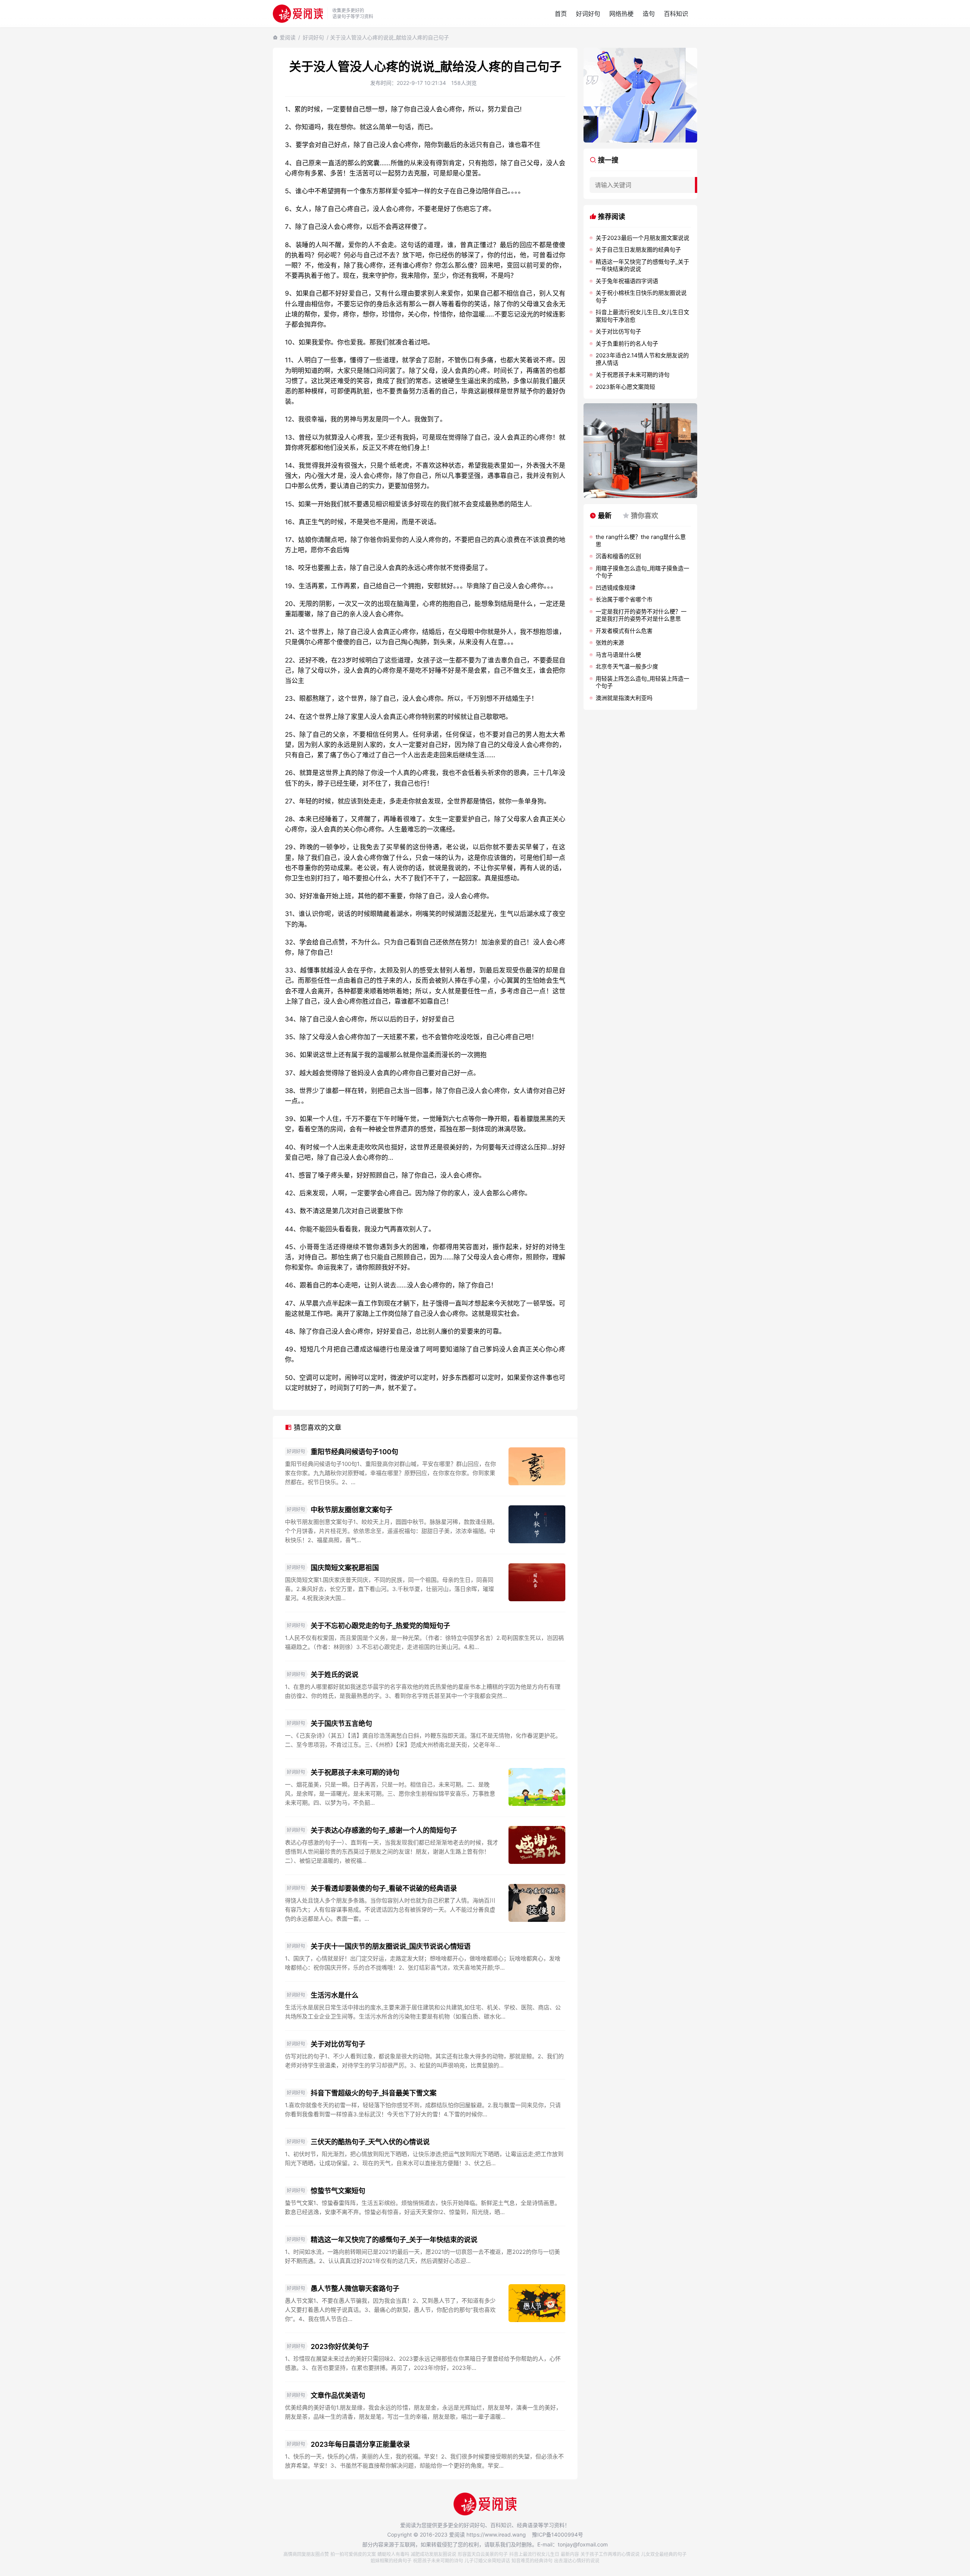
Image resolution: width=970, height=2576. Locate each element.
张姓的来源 (610, 643)
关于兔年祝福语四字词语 (627, 281)
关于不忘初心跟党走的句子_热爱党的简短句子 (380, 1626)
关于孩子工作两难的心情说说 (610, 2554)
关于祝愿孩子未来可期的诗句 (355, 1772)
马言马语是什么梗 (618, 655)
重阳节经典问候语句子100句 (354, 1452)
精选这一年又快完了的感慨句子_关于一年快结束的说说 (394, 2240)
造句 (649, 14)
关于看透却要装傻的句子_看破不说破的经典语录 (384, 1888)
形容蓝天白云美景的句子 (483, 2554)
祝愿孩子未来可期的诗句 (438, 2561)
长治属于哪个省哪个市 (624, 599)
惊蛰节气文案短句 (338, 2191)
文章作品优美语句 (338, 2395)
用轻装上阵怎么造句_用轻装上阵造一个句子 (642, 682)
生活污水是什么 (335, 1995)
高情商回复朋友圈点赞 (306, 2554)
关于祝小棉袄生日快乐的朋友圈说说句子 (641, 297)
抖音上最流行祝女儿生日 (534, 2554)
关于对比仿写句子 (338, 2044)
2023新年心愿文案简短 (625, 387)
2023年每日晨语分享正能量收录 (360, 2444)
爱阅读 (288, 37)
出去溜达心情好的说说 (577, 2561)
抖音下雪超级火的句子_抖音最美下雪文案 (374, 2093)
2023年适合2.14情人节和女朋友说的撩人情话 (642, 359)
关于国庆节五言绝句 (341, 1723)
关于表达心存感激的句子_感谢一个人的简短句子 (384, 1830)
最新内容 (570, 2554)
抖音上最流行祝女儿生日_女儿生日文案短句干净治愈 (642, 316)
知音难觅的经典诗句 (532, 2561)
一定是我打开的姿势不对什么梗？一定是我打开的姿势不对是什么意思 (641, 615)
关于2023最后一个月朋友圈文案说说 (642, 238)
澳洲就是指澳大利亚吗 (624, 698)
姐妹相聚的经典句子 (391, 2561)
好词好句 (588, 14)
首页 (561, 14)
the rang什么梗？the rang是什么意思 (641, 541)
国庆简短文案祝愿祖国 (345, 1568)
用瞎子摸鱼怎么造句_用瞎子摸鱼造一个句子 (642, 572)
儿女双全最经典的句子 (664, 2554)
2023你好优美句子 (340, 2347)
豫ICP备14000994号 (558, 2535)
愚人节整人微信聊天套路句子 (355, 2289)
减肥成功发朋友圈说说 (433, 2554)
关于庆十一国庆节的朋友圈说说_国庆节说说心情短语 (391, 1946)
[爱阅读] (298, 13)
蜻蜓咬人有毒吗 (393, 2554)
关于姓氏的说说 (335, 1675)
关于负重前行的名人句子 (627, 344)
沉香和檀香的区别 (618, 556)
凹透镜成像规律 (616, 588)
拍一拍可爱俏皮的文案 (353, 2554)
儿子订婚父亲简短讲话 (487, 2561)
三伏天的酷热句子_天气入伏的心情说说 (370, 2142)
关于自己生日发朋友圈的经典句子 (638, 250)
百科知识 (676, 14)
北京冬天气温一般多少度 (627, 666)
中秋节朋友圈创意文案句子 (352, 1510)
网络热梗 (621, 14)
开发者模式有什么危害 (624, 631)
